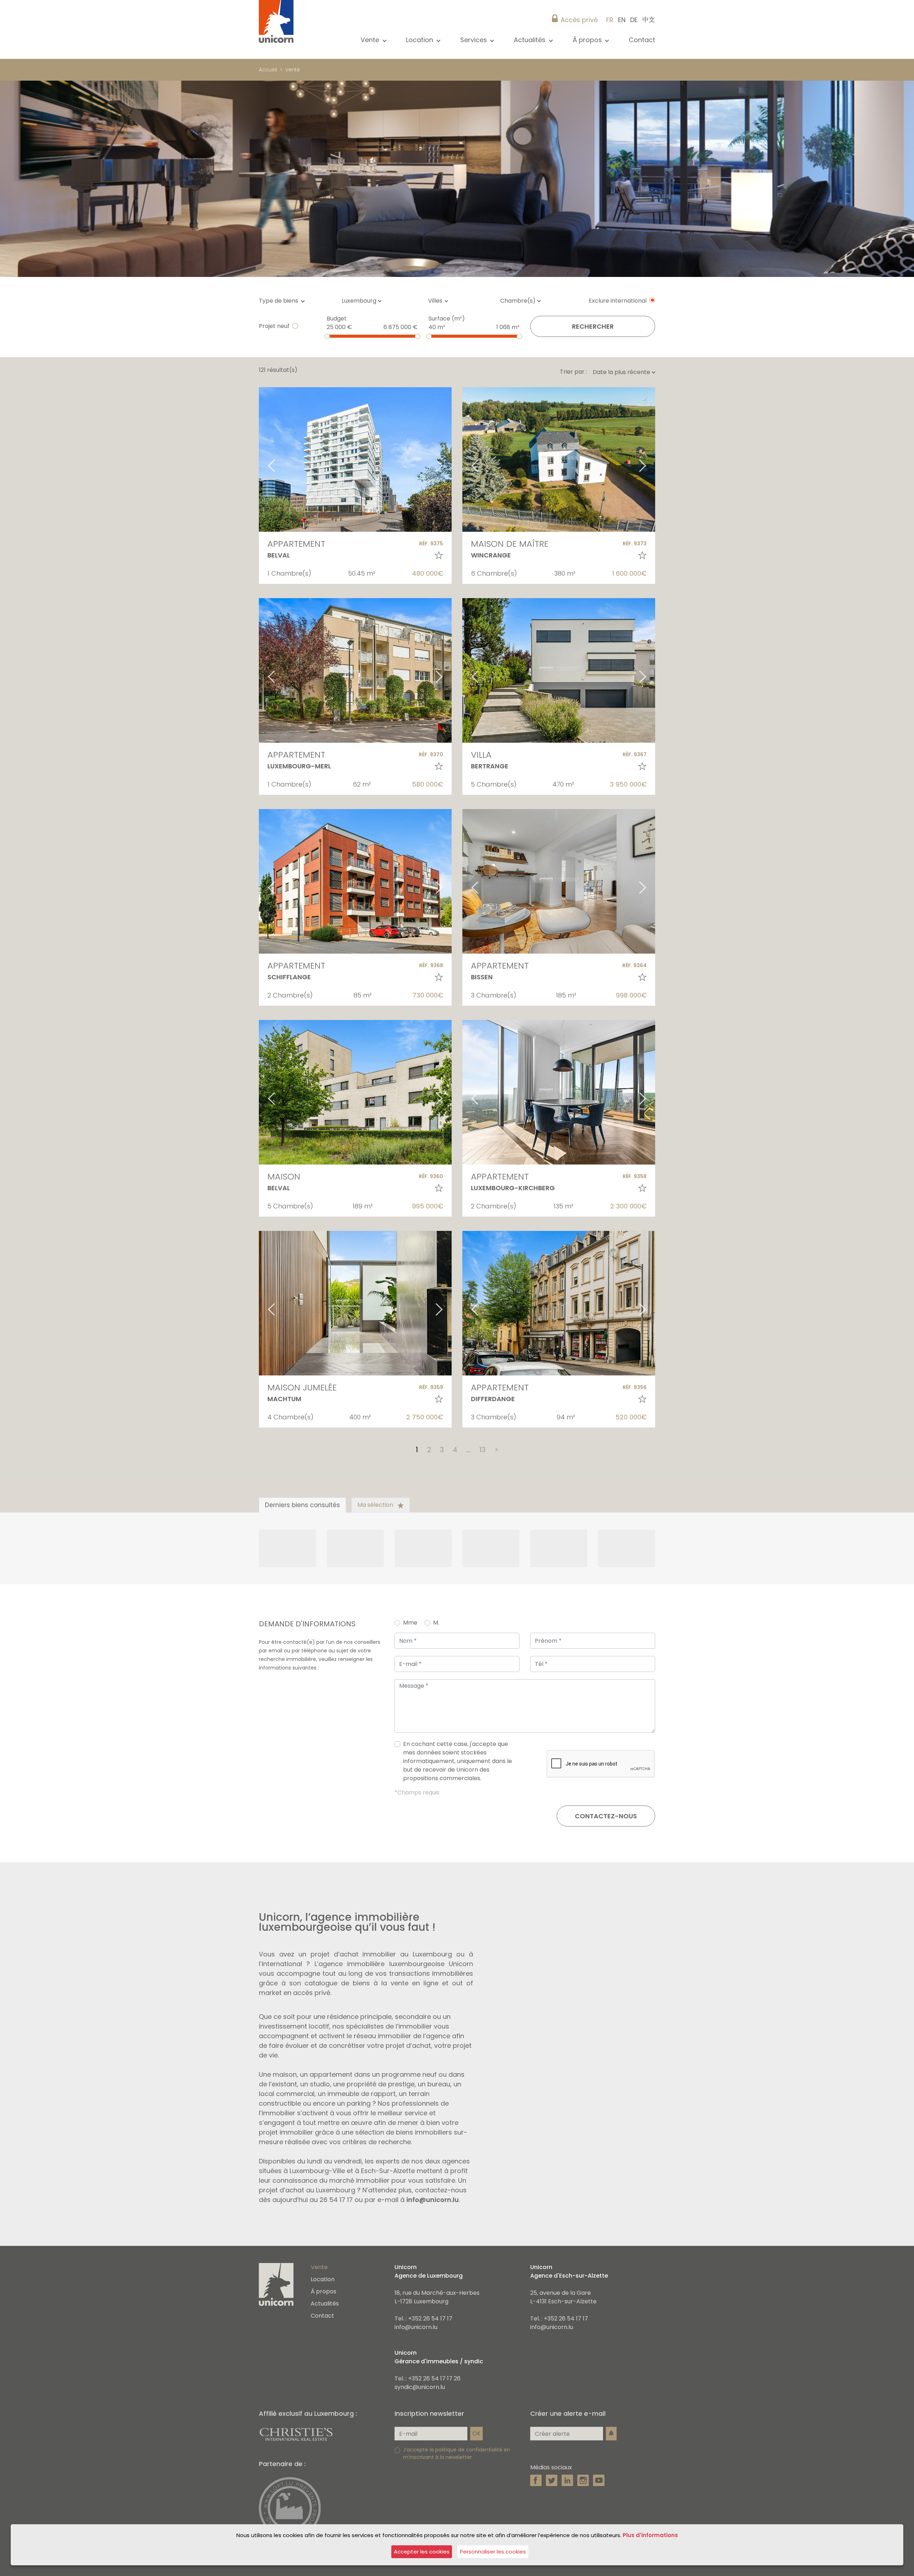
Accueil (268, 70)
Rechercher (593, 326)
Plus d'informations (650, 2535)
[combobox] (364, 301)
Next (448, 459)
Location (323, 2279)
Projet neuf (274, 326)
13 (482, 1450)
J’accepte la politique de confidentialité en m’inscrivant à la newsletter (457, 2453)
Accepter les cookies (422, 2552)
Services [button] (474, 40)
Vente (293, 70)
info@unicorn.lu (433, 2200)
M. (436, 1623)
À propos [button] (588, 40)
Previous (262, 459)
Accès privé (579, 20)
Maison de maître (510, 544)
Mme (410, 1623)
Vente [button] (371, 40)
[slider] (327, 336)
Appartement (296, 544)
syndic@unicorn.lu (420, 2387)
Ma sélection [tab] (376, 1505)
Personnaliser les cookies (493, 2552)
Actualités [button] (531, 40)
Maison (284, 1176)
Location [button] (420, 40)
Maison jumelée (302, 1387)
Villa (481, 755)
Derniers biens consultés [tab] (302, 1505)
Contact (642, 40)
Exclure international (618, 301)
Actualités (325, 2304)
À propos (323, 2291)
